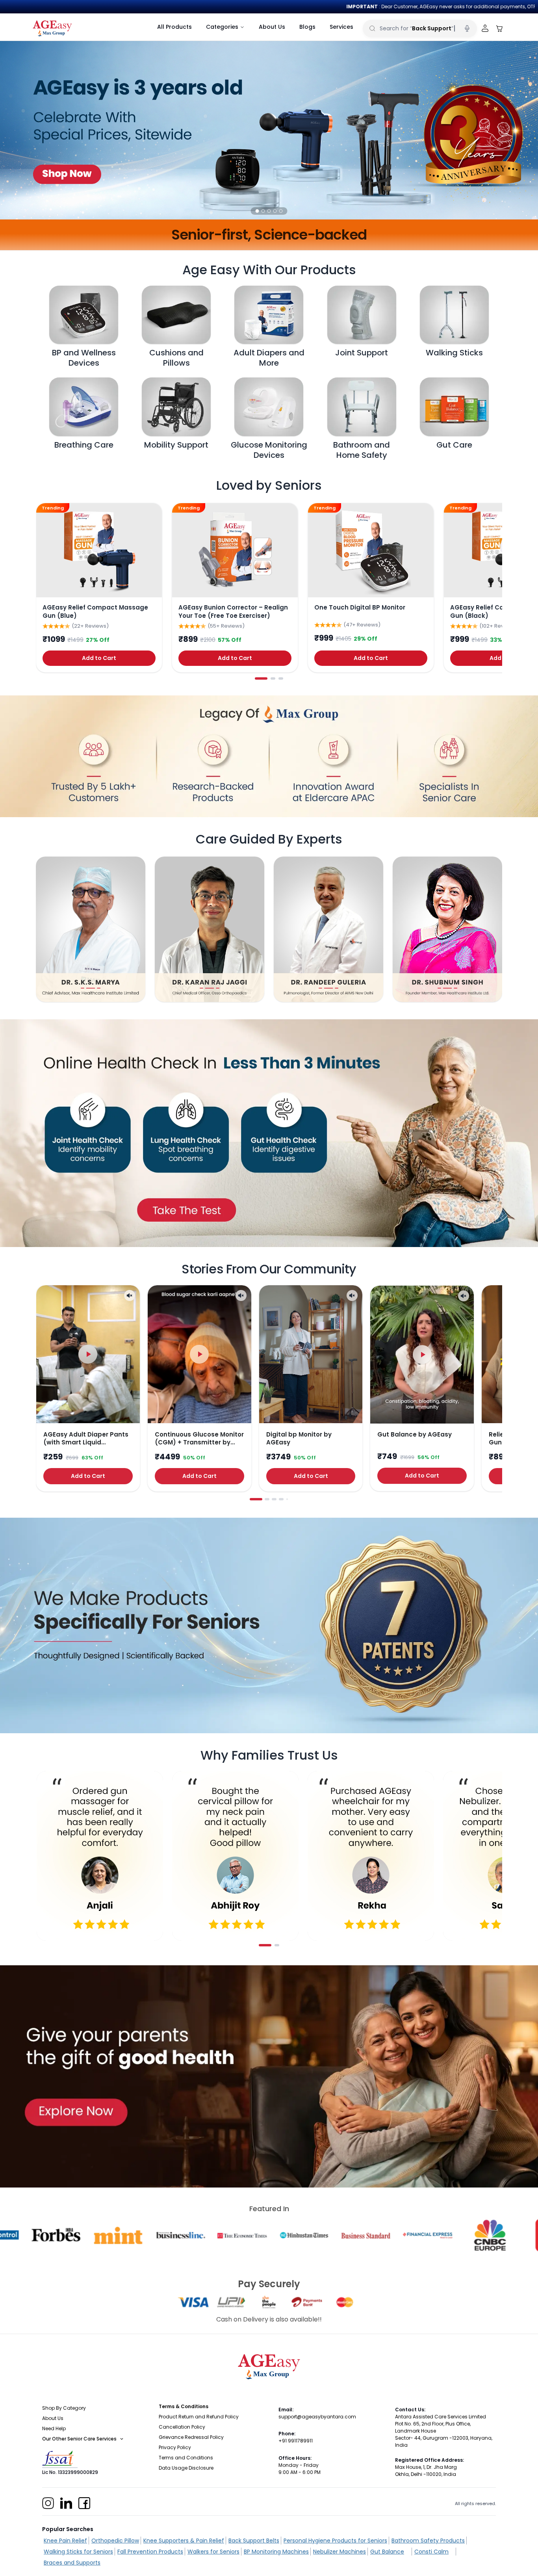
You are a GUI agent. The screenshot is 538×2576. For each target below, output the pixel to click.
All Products (174, 27)
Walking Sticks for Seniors (78, 2552)
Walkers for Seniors (213, 2552)
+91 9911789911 (296, 2441)
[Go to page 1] (261, 678)
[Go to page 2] (273, 678)
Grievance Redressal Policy (191, 2437)
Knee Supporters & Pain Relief (184, 2541)
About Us (272, 27)
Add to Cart (99, 658)
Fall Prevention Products (150, 2552)
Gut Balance (387, 2552)
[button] (257, 211)
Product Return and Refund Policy (199, 2417)
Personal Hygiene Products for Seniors (335, 2541)
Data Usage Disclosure (186, 2468)
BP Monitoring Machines (276, 2552)
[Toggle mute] (130, 1295)
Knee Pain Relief (65, 2541)
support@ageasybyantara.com (317, 2417)
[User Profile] (485, 29)
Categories (222, 27)
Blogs (307, 27)
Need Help (54, 2428)
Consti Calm (431, 2552)
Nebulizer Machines (339, 2552)
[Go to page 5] (287, 1499)
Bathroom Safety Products (428, 2541)
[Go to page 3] (281, 678)
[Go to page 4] (281, 1499)
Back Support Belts (254, 2541)
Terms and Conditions (186, 2458)
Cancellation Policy (182, 2427)
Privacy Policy (175, 2447)
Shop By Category (64, 2408)
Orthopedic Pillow (115, 2541)
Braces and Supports (72, 2563)
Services (341, 27)
